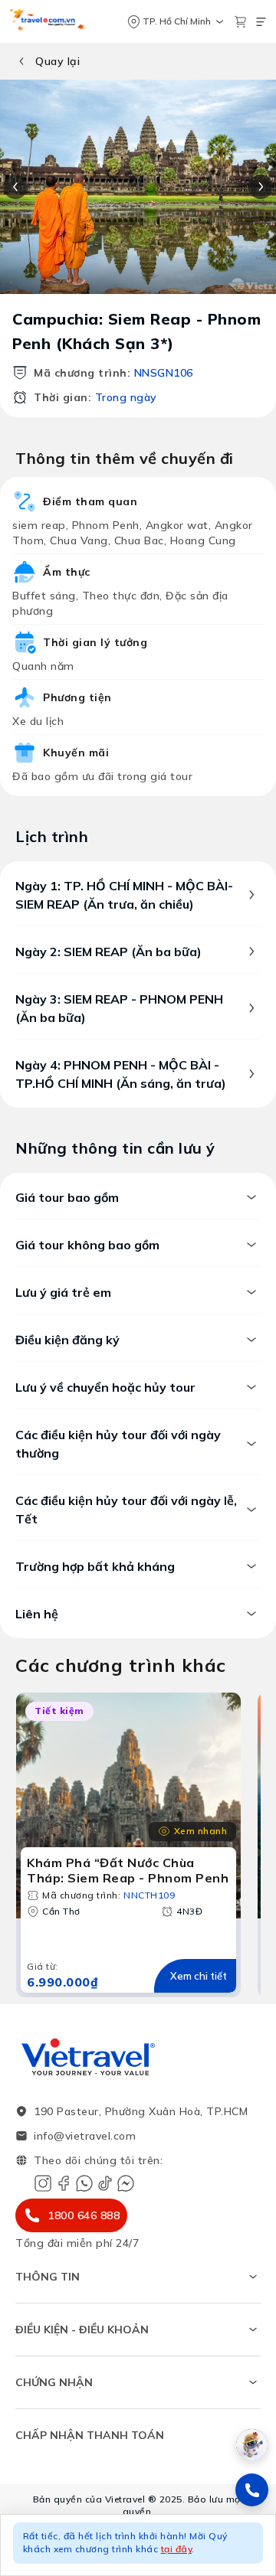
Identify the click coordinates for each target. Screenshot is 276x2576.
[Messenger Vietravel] (126, 2183)
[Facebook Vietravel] (64, 2183)
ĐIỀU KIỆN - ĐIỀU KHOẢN (82, 2330)
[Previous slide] (15, 187)
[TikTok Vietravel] (105, 2183)
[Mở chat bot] (252, 2445)
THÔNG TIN (48, 2277)
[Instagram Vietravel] (43, 2183)
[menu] (261, 22)
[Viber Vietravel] (84, 2183)
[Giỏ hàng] (240, 22)
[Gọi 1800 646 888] (252, 2490)
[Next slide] (261, 187)
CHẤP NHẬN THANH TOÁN (90, 2435)
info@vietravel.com (85, 2136)
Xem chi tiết (199, 1976)
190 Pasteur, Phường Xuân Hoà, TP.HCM (141, 2111)
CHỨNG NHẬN (54, 2382)
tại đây (177, 2549)
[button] (138, 2545)
